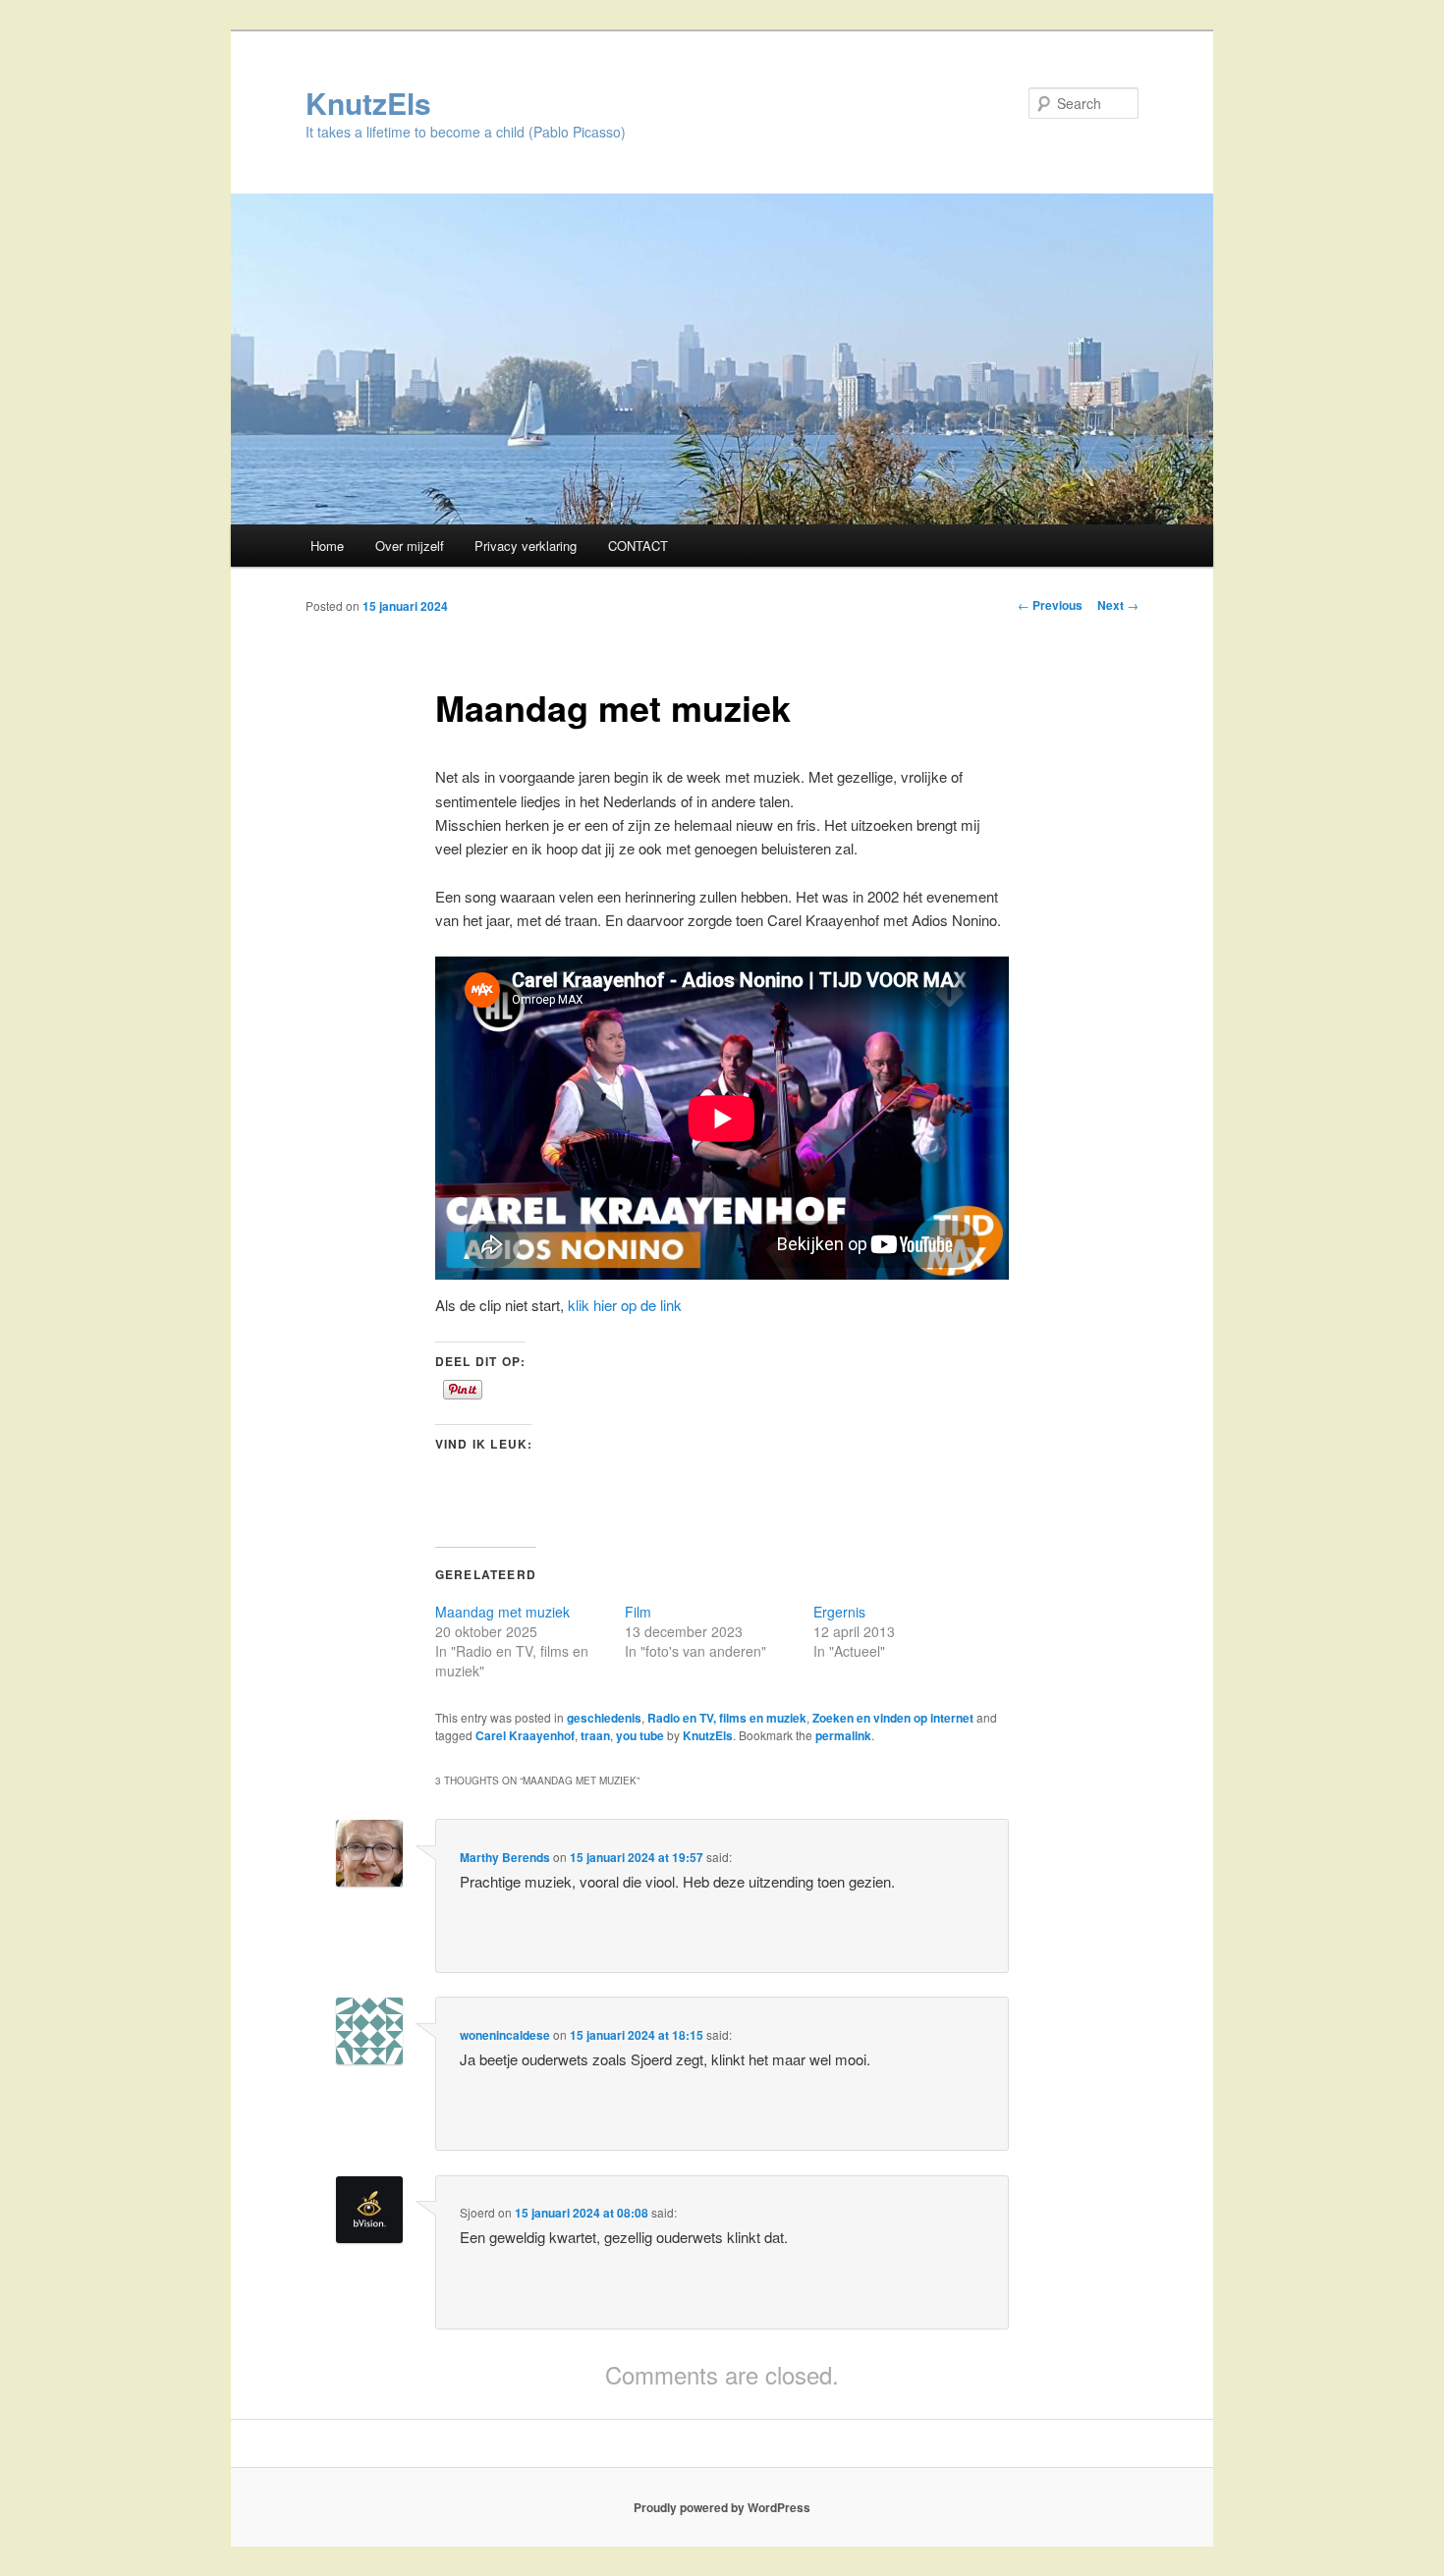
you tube (640, 1735)
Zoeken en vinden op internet (893, 1718)
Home (327, 546)
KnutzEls (368, 103)
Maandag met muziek (502, 1612)
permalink (843, 1735)
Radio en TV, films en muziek (727, 1718)
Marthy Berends (505, 1857)
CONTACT (638, 546)
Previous (1050, 605)
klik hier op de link (625, 1305)
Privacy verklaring (526, 546)
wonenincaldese (505, 2035)
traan (595, 1735)
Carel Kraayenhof (525, 1735)
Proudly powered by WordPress (722, 2507)
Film (638, 1612)
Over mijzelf (410, 546)
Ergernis (839, 1612)
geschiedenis (604, 1718)
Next (1118, 605)
